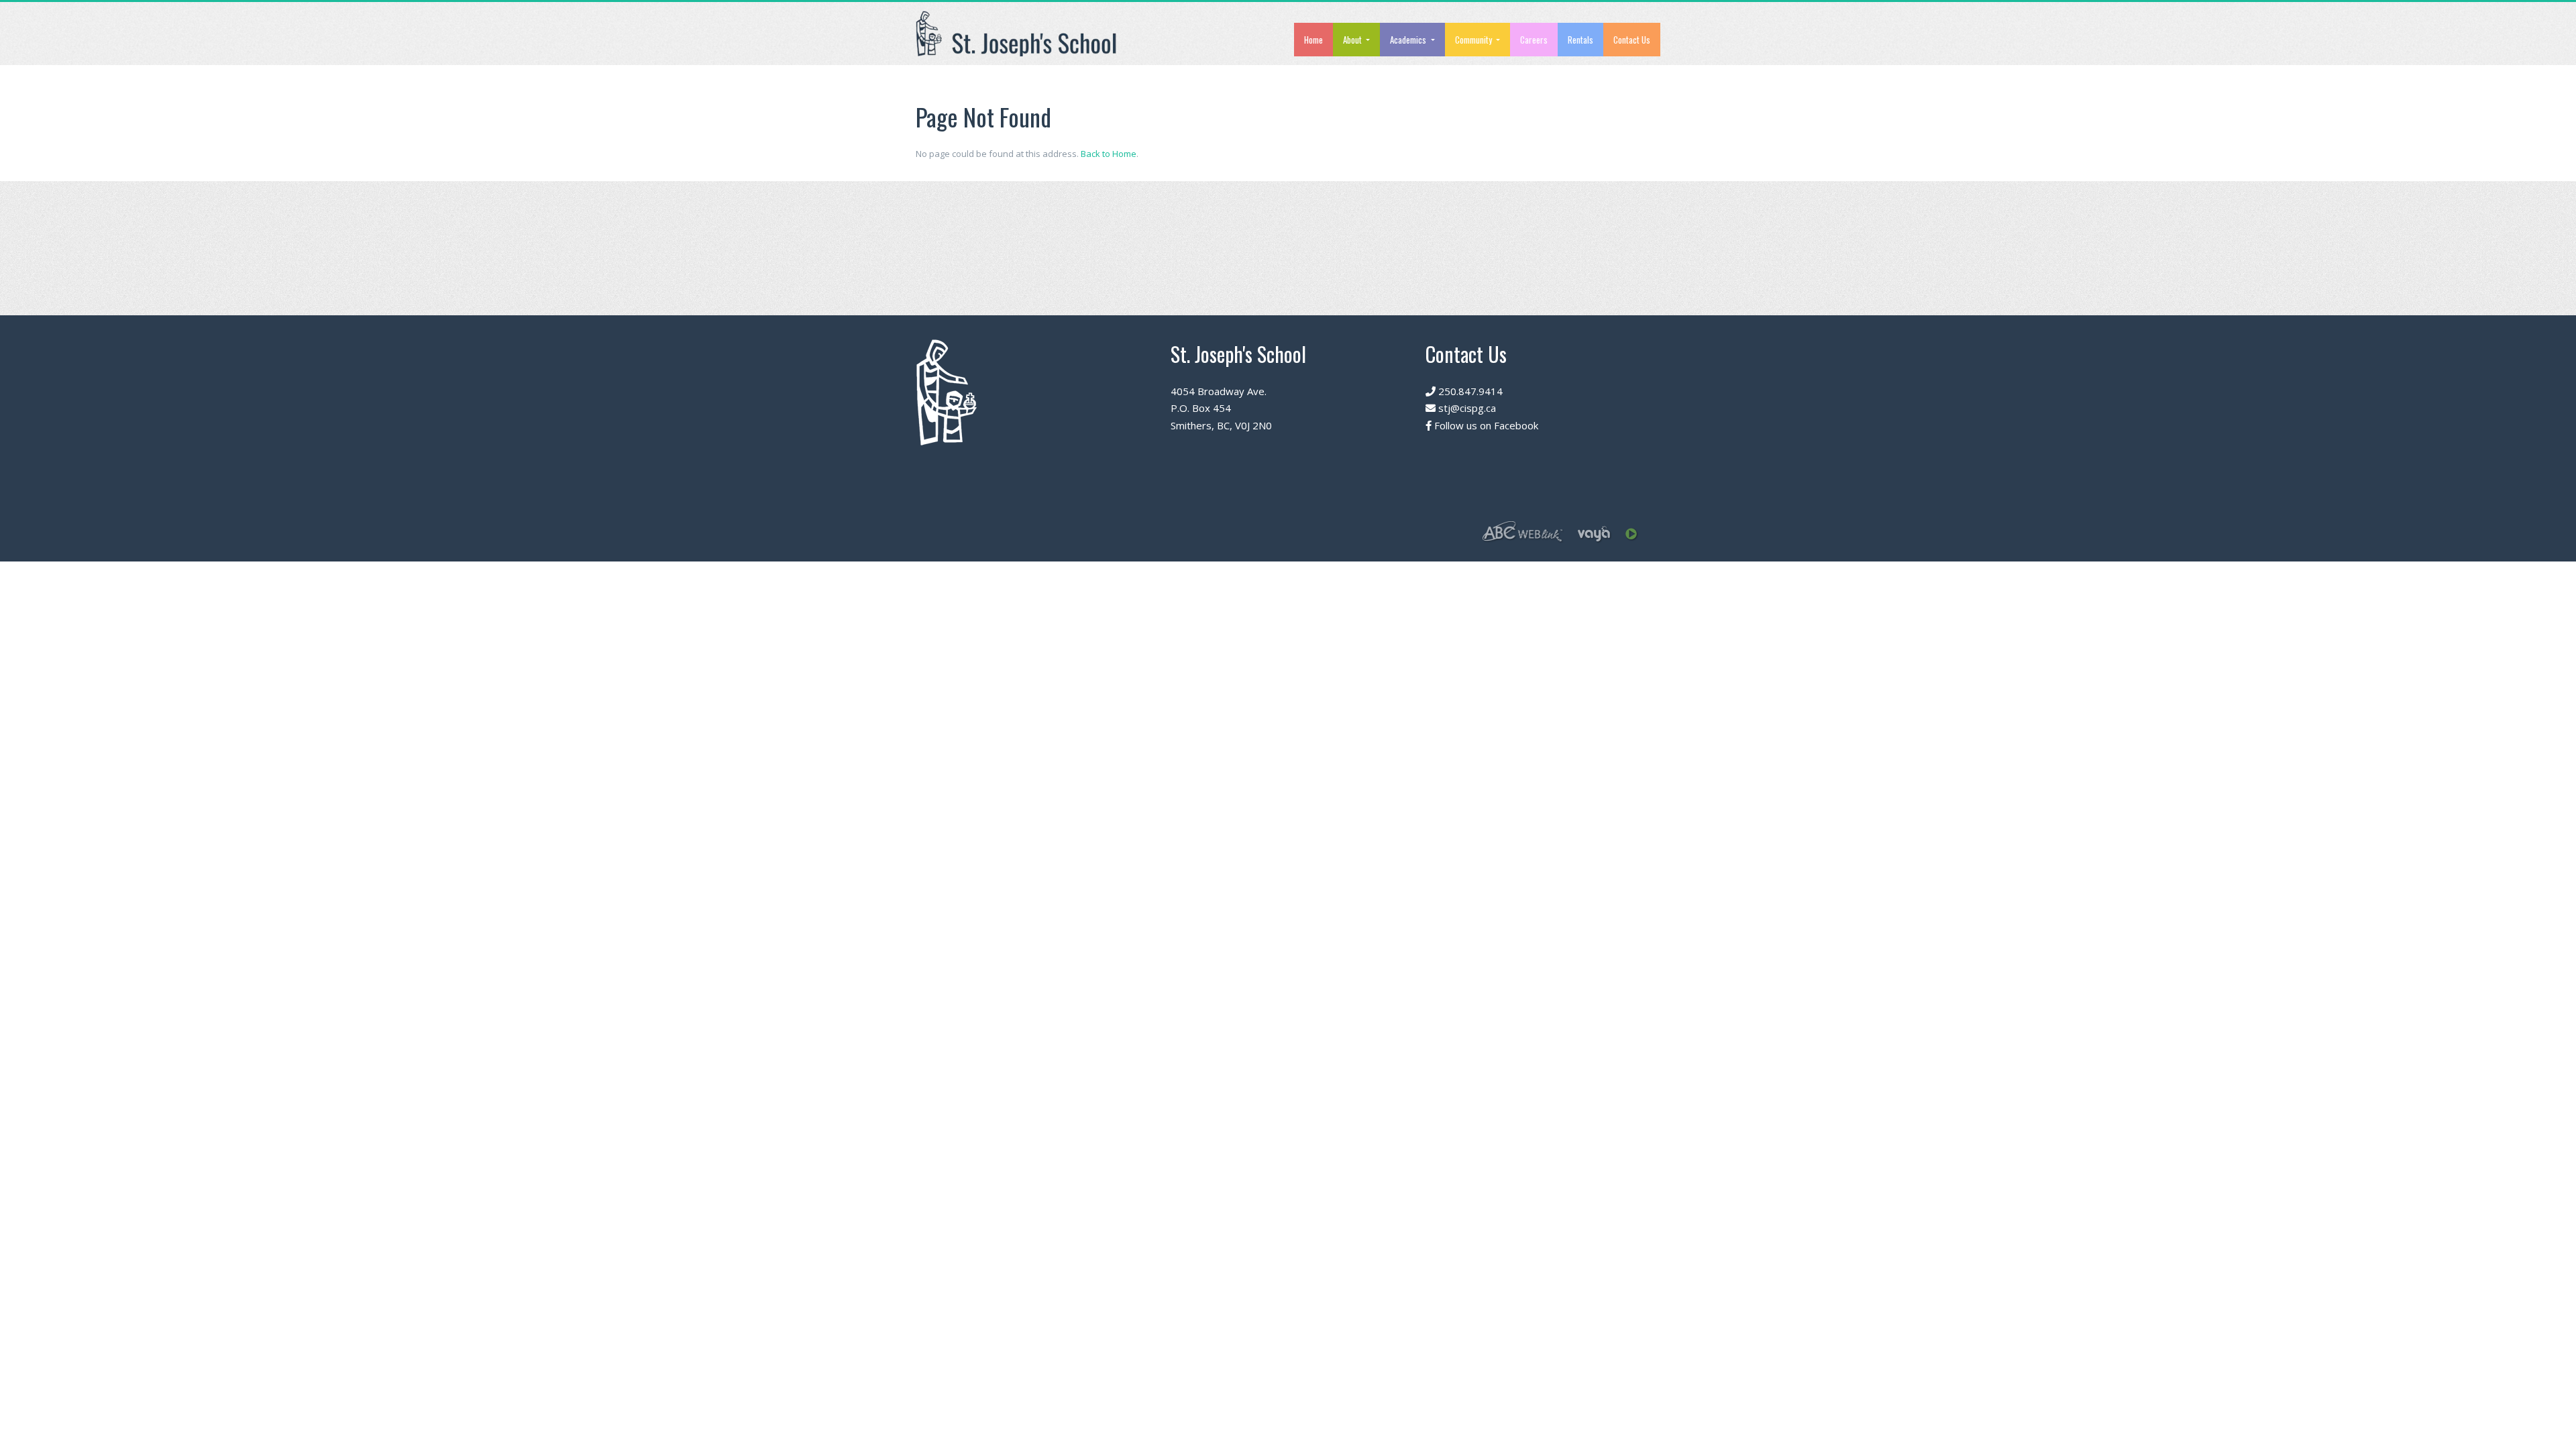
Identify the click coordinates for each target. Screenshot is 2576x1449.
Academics (1409, 40)
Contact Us (1632, 40)
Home (1313, 40)
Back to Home (1109, 154)
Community (1474, 40)
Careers (1534, 40)
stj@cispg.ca (1466, 408)
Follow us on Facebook (1485, 425)
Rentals (1580, 40)
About (1353, 40)
